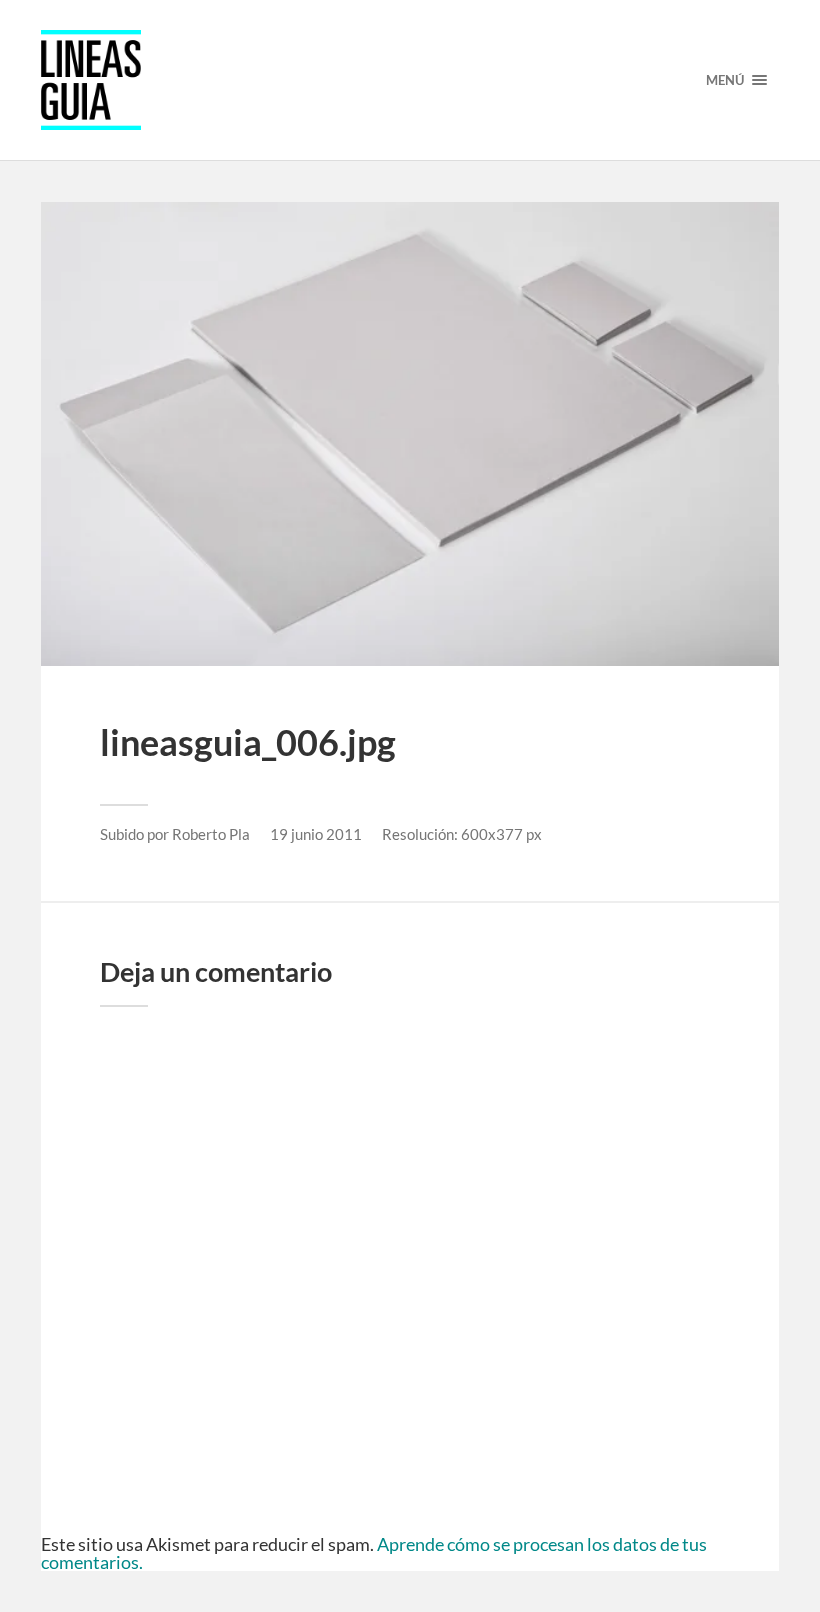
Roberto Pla (211, 834)
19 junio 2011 (316, 834)
